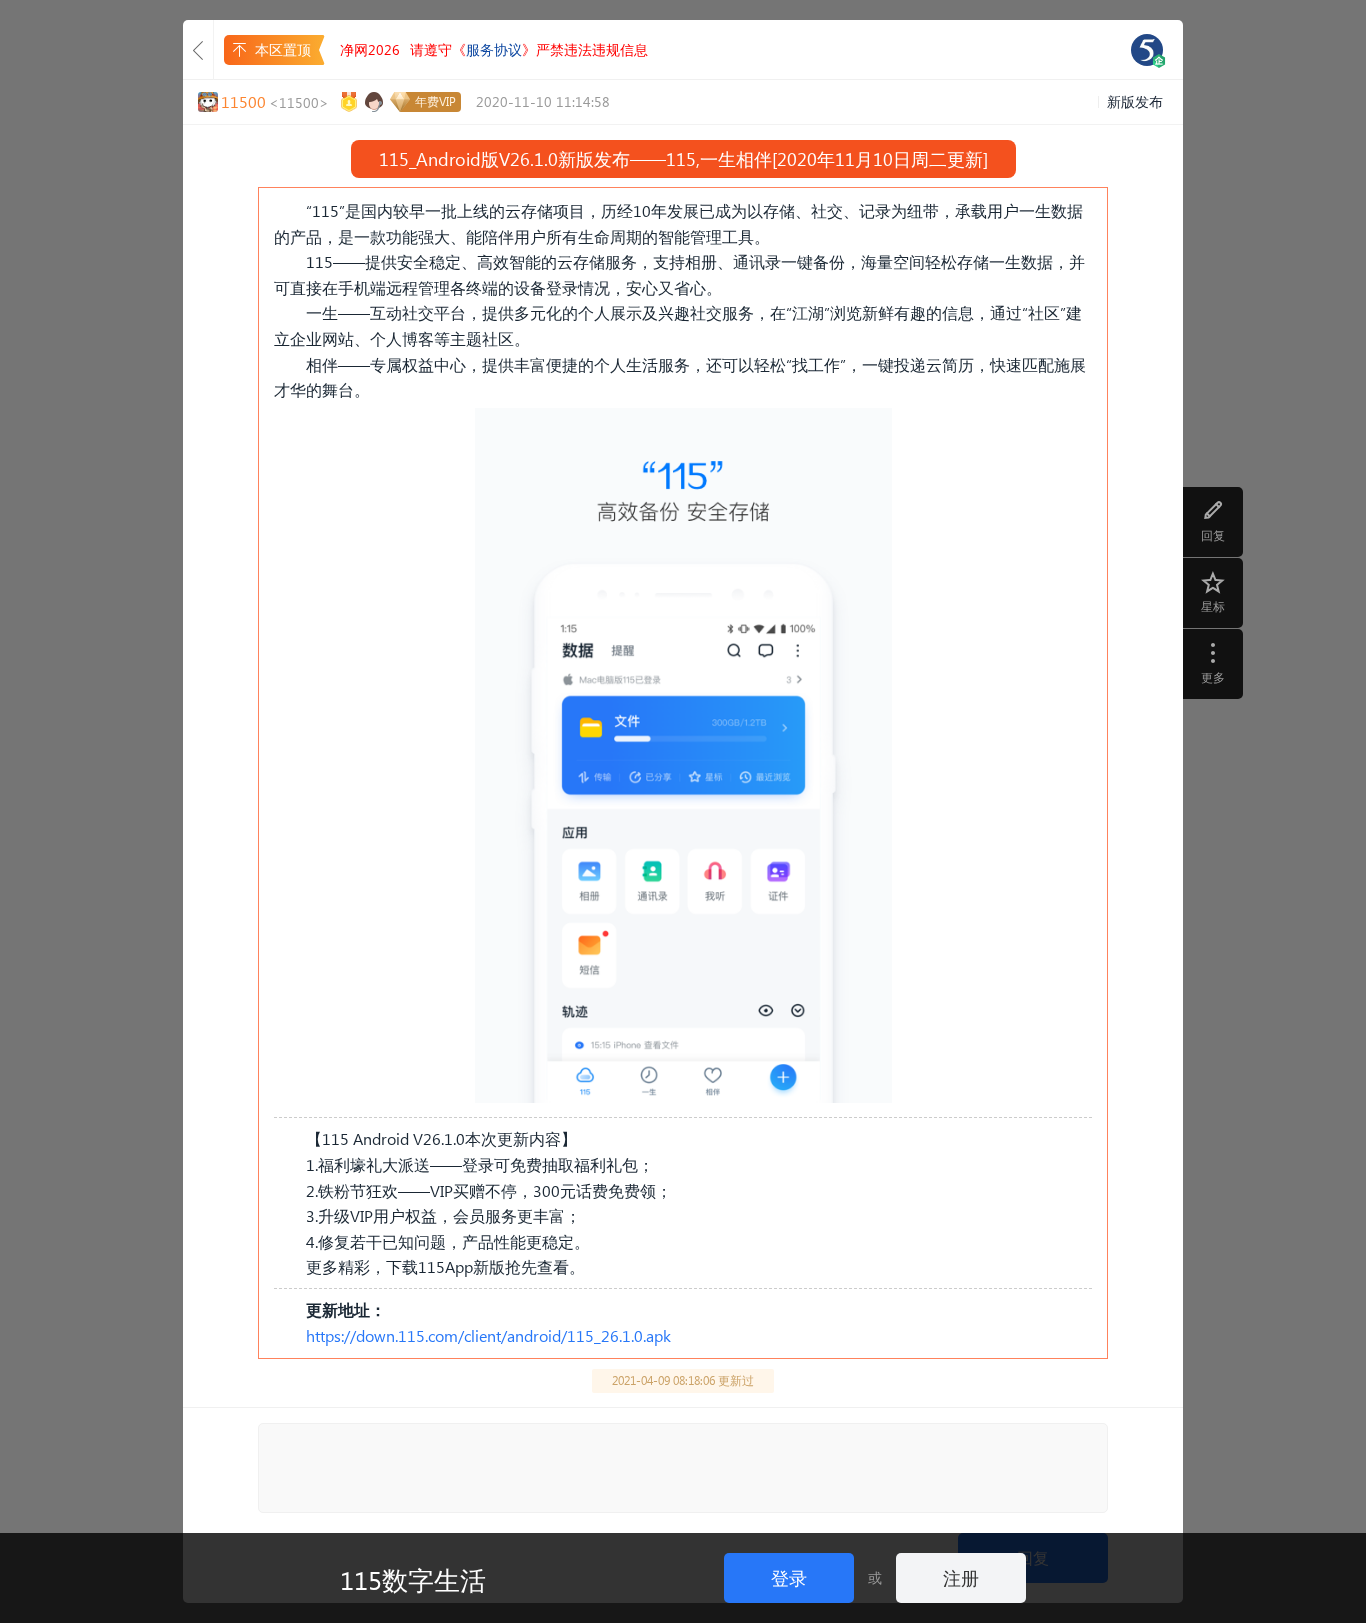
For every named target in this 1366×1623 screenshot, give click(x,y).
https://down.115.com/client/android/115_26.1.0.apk (488, 1335)
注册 (961, 1577)
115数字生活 (413, 1579)
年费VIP (435, 101)
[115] (1147, 50)
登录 (789, 1577)
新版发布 (1135, 101)
